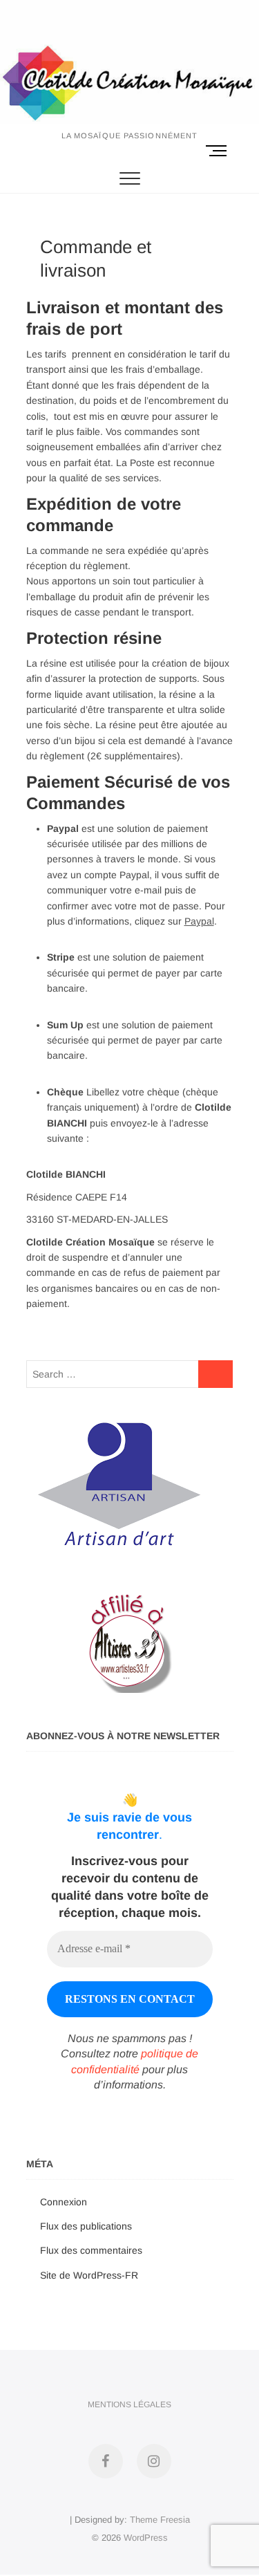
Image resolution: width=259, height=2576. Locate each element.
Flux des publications (86, 2226)
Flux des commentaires (91, 2250)
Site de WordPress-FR (89, 2275)
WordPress (146, 2538)
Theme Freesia (160, 2520)
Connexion (64, 2202)
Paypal (199, 921)
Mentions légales (129, 2404)
